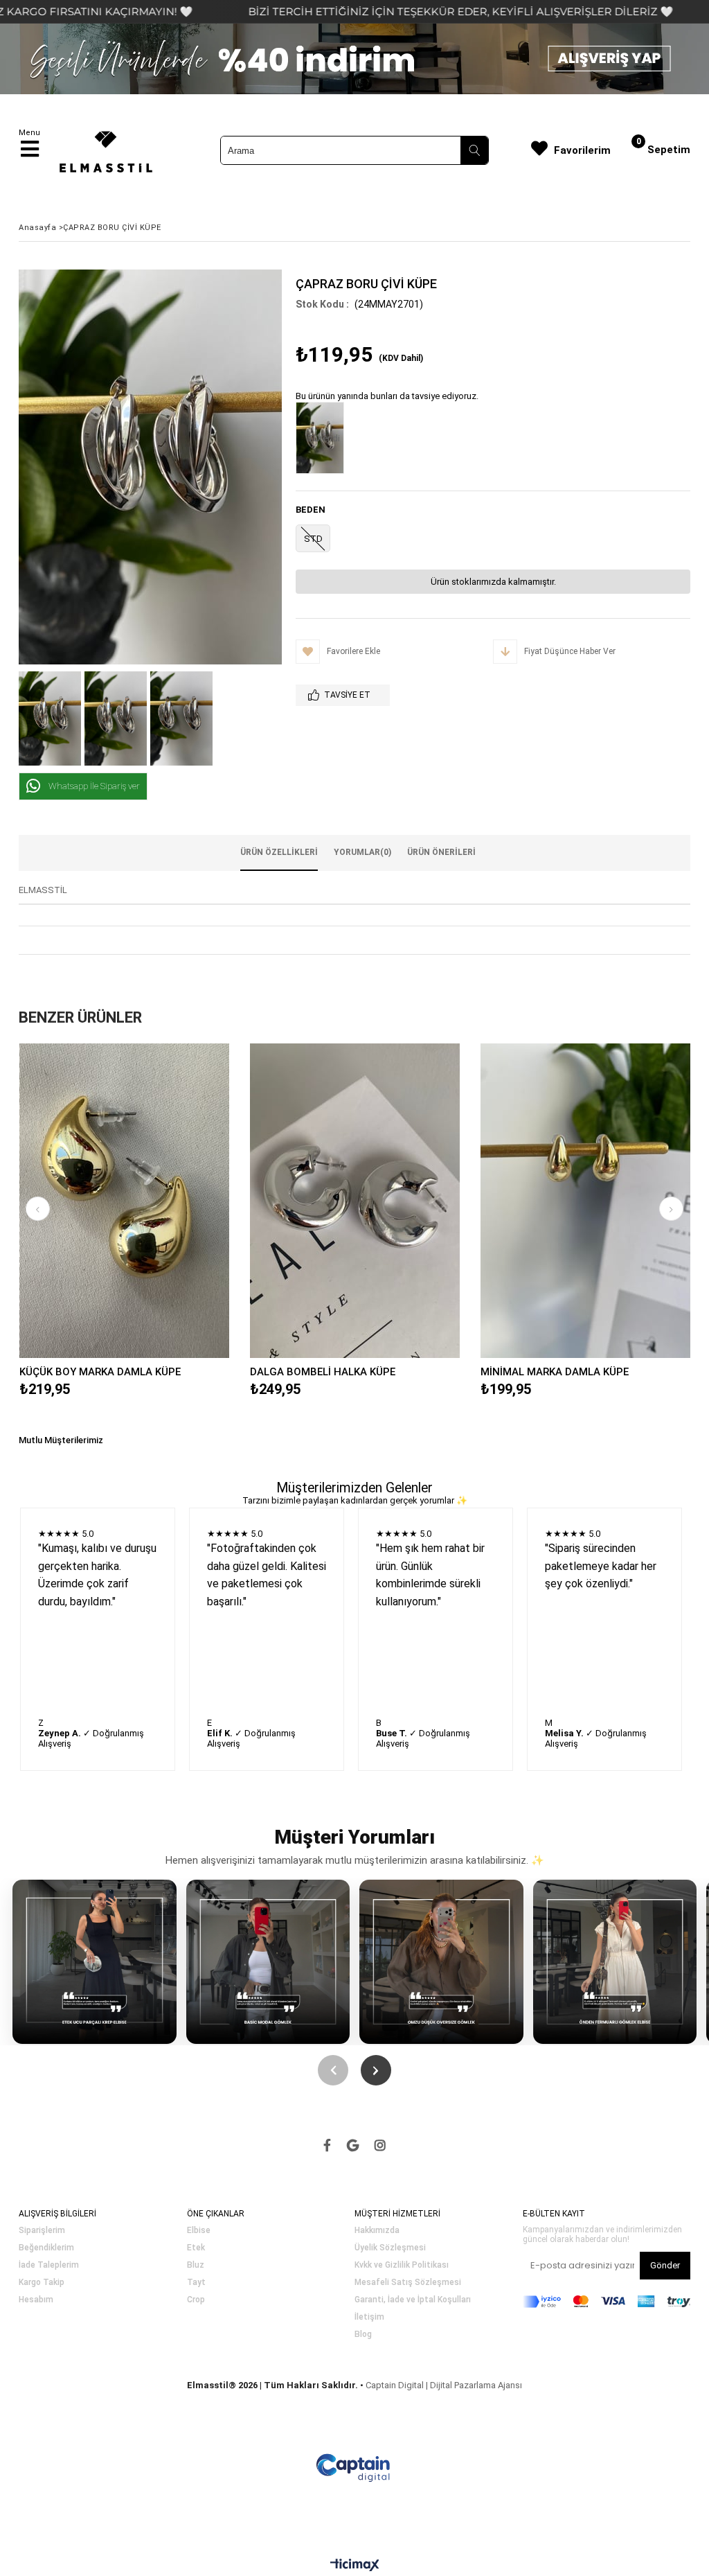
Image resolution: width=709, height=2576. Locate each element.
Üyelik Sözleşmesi (390, 2248)
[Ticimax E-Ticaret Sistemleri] (355, 2566)
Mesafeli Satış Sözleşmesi (408, 2283)
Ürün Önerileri (441, 852)
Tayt (196, 2283)
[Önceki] (333, 2070)
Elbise (199, 2231)
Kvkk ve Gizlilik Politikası (402, 2265)
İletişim (369, 2317)
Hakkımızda (377, 2231)
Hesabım (36, 2300)
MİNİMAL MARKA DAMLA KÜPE (555, 1372)
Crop (196, 2300)
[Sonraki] (376, 2070)
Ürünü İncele (175, 1201)
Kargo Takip (42, 2283)
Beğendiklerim (46, 2248)
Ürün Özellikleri (279, 852)
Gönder (665, 2265)
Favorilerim (582, 150)
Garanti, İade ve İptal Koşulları (413, 2300)
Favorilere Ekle (124, 1201)
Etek (196, 2248)
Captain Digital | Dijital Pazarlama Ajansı (444, 2385)
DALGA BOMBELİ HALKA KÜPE (323, 1372)
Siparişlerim (42, 2231)
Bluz (196, 2265)
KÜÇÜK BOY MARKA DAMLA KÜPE (100, 1372)
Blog (363, 2335)
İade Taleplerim (49, 2265)
